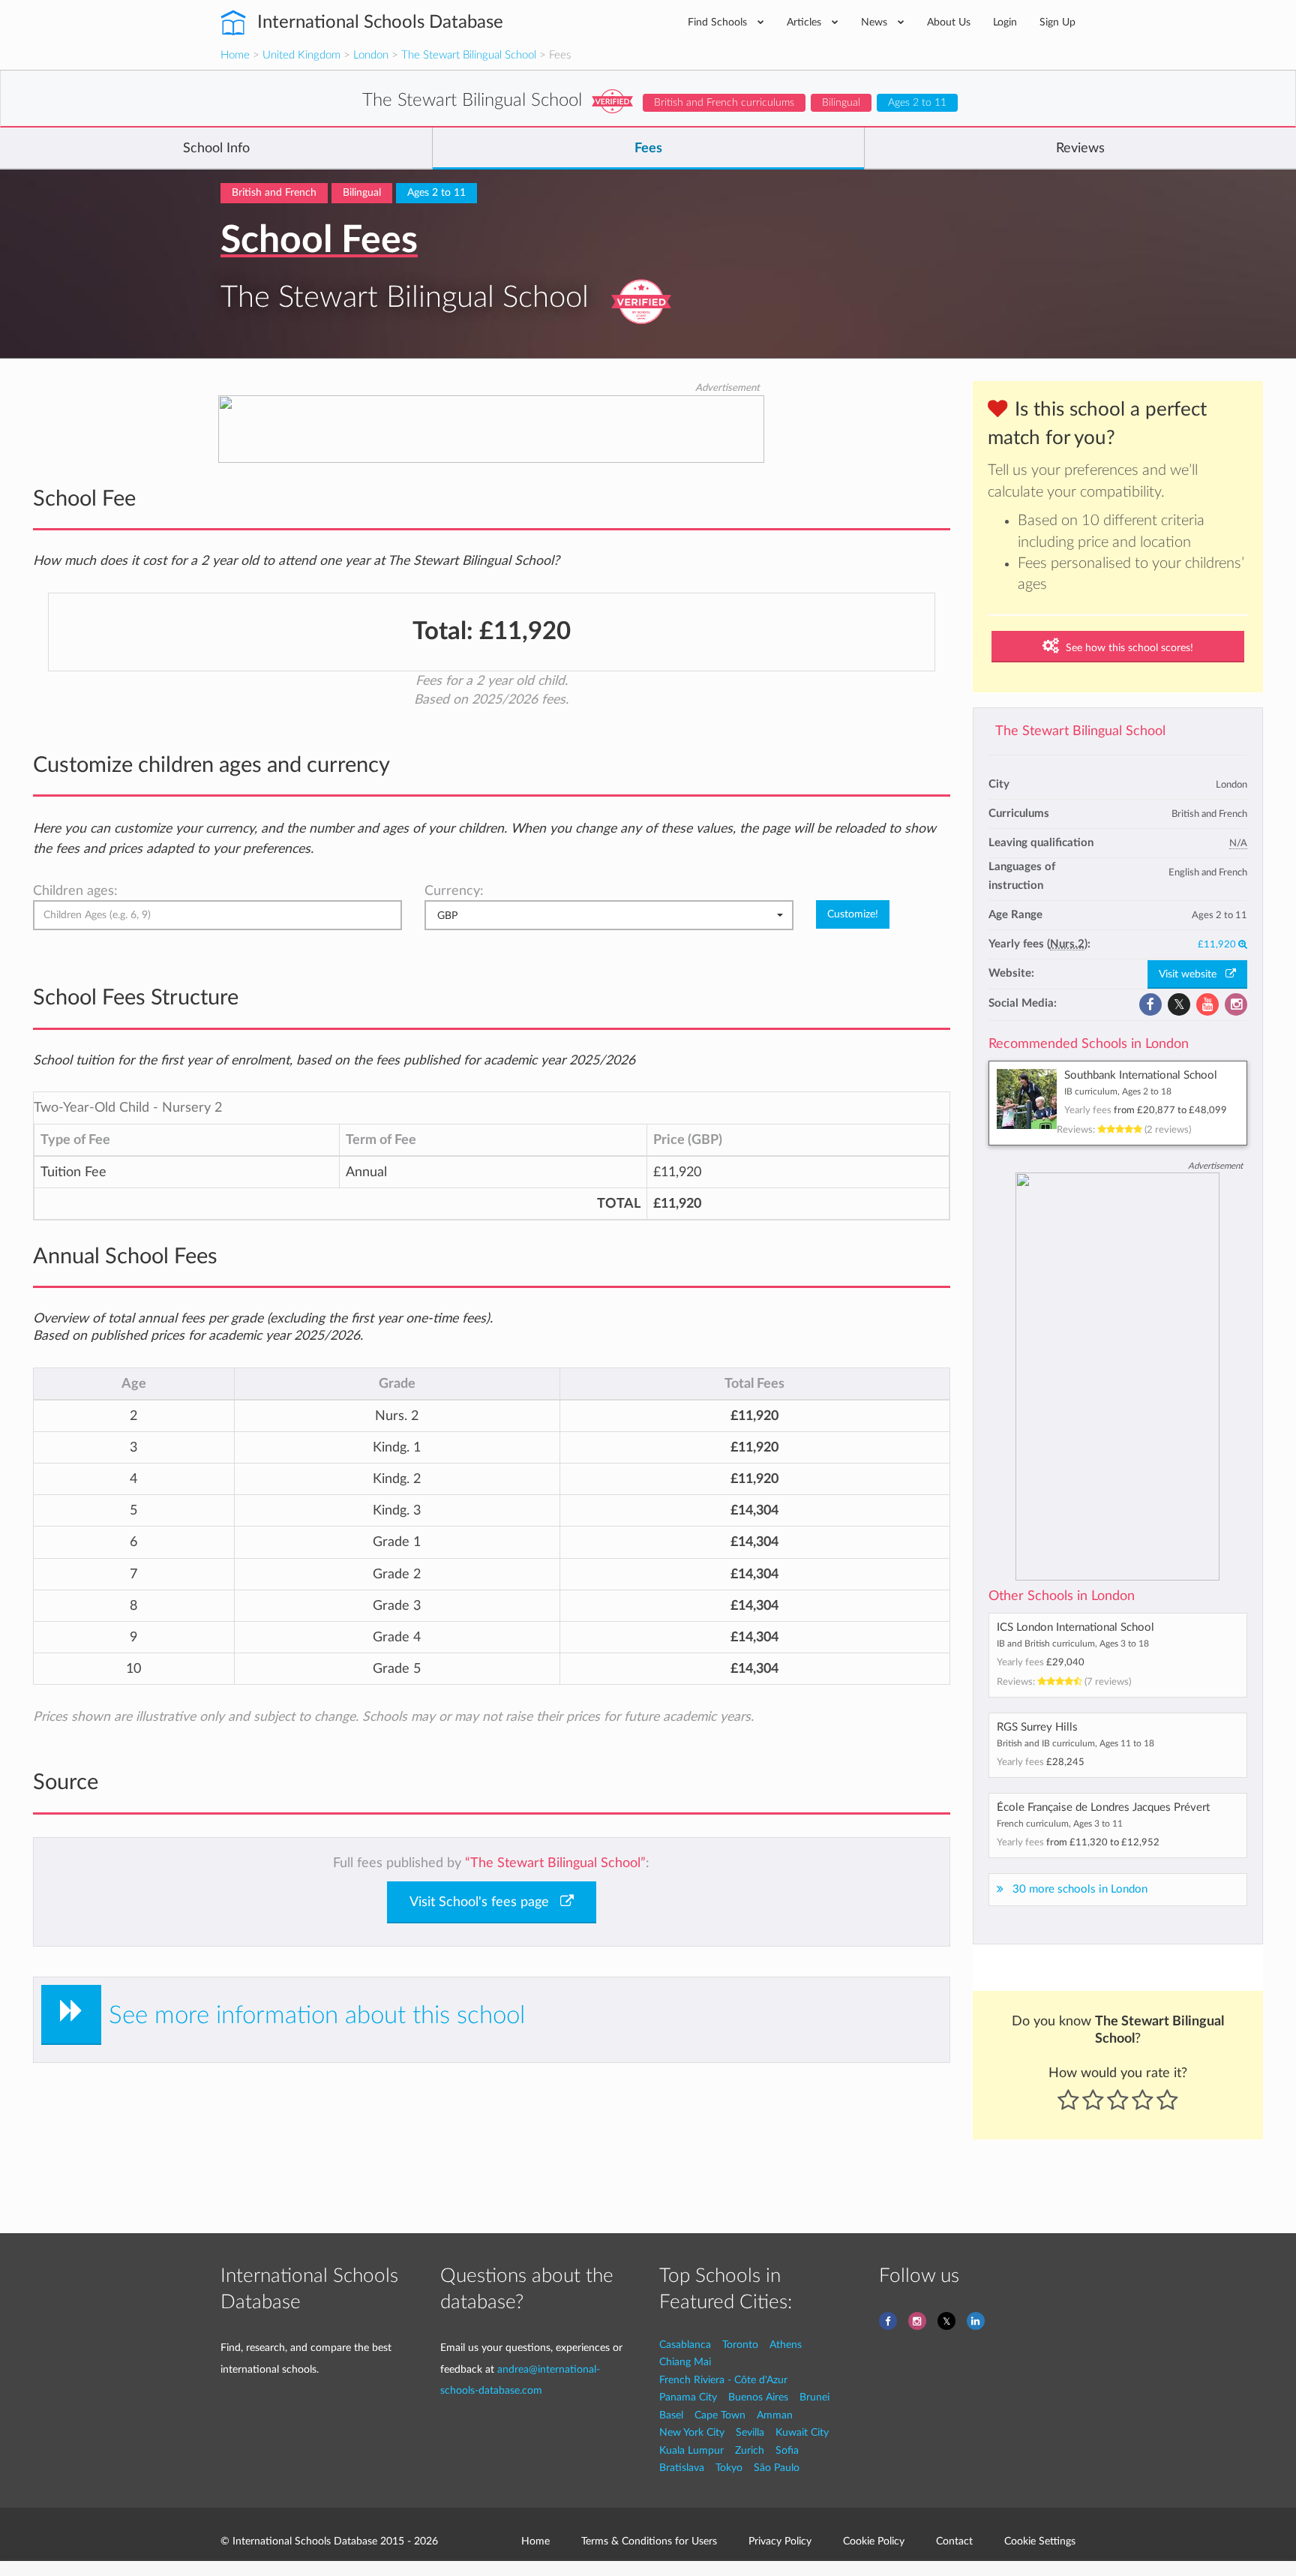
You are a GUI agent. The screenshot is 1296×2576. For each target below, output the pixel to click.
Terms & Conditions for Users (649, 2541)
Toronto (740, 2345)
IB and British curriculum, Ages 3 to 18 (1073, 1644)
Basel (671, 2415)
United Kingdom (301, 55)
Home (235, 55)
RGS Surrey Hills (1037, 1727)
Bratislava (682, 2468)
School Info (216, 149)
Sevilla (750, 2432)
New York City (692, 2432)
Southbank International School (1141, 1075)
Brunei (814, 2397)
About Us (949, 22)
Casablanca (685, 2345)
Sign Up (1057, 22)
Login (1005, 22)
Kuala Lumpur (691, 2450)
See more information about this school (317, 2015)
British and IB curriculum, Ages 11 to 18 (1075, 1743)
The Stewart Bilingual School (469, 55)
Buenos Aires (758, 2397)
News (876, 22)
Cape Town (720, 2415)
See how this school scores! (1128, 648)
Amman (775, 2415)
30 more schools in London (1080, 1889)
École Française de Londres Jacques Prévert (1103, 1807)
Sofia (787, 2450)
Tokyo (729, 2468)
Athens (786, 2345)
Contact (954, 2541)
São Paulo (777, 2468)
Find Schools (719, 22)
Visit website (1192, 974)
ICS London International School (1075, 1627)
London (371, 55)
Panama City (688, 2397)
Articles (805, 22)
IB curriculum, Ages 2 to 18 (1118, 1091)
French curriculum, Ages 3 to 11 (1060, 1824)
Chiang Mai (685, 2362)
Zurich (750, 2450)
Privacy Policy (780, 2541)
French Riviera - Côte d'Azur (723, 2380)
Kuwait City (802, 2432)
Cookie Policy (874, 2541)
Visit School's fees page (485, 1902)
